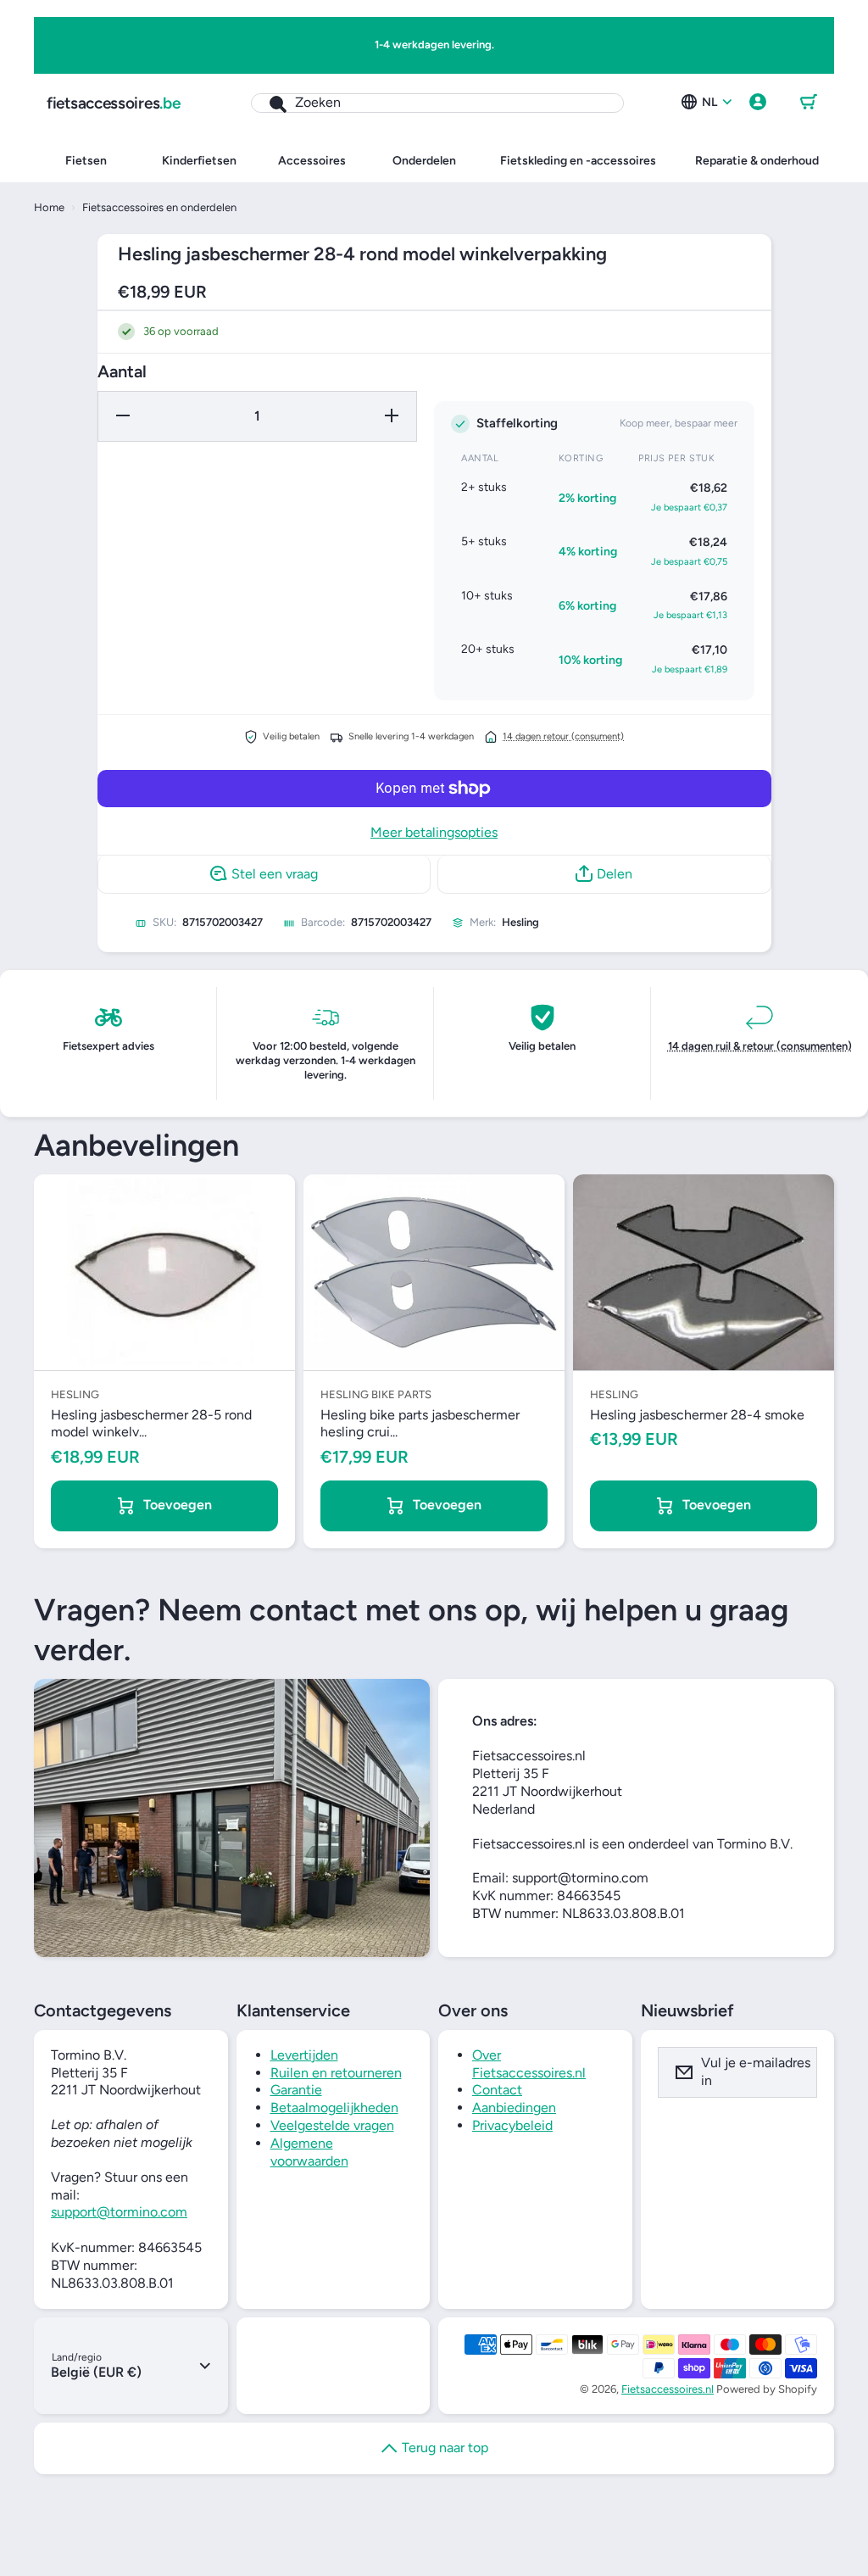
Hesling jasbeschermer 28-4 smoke (697, 1415)
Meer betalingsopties (434, 832)
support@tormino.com (119, 2212)
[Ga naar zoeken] (269, 103)
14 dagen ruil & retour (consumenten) (760, 1046)
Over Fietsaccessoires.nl (529, 2064)
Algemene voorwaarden (309, 2152)
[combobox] (437, 103)
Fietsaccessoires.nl (668, 2389)
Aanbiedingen (514, 2108)
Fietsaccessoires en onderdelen (159, 207)
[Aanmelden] (793, 2072)
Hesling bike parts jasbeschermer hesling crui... (420, 1424)
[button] (809, 103)
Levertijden (304, 2055)
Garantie (296, 2090)
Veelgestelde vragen (332, 2125)
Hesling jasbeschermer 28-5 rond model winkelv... (151, 1424)
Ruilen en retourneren (336, 2073)
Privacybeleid (512, 2125)
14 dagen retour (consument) (563, 736)
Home (49, 207)
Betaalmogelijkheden (334, 2108)
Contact (497, 2090)
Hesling (520, 922)
